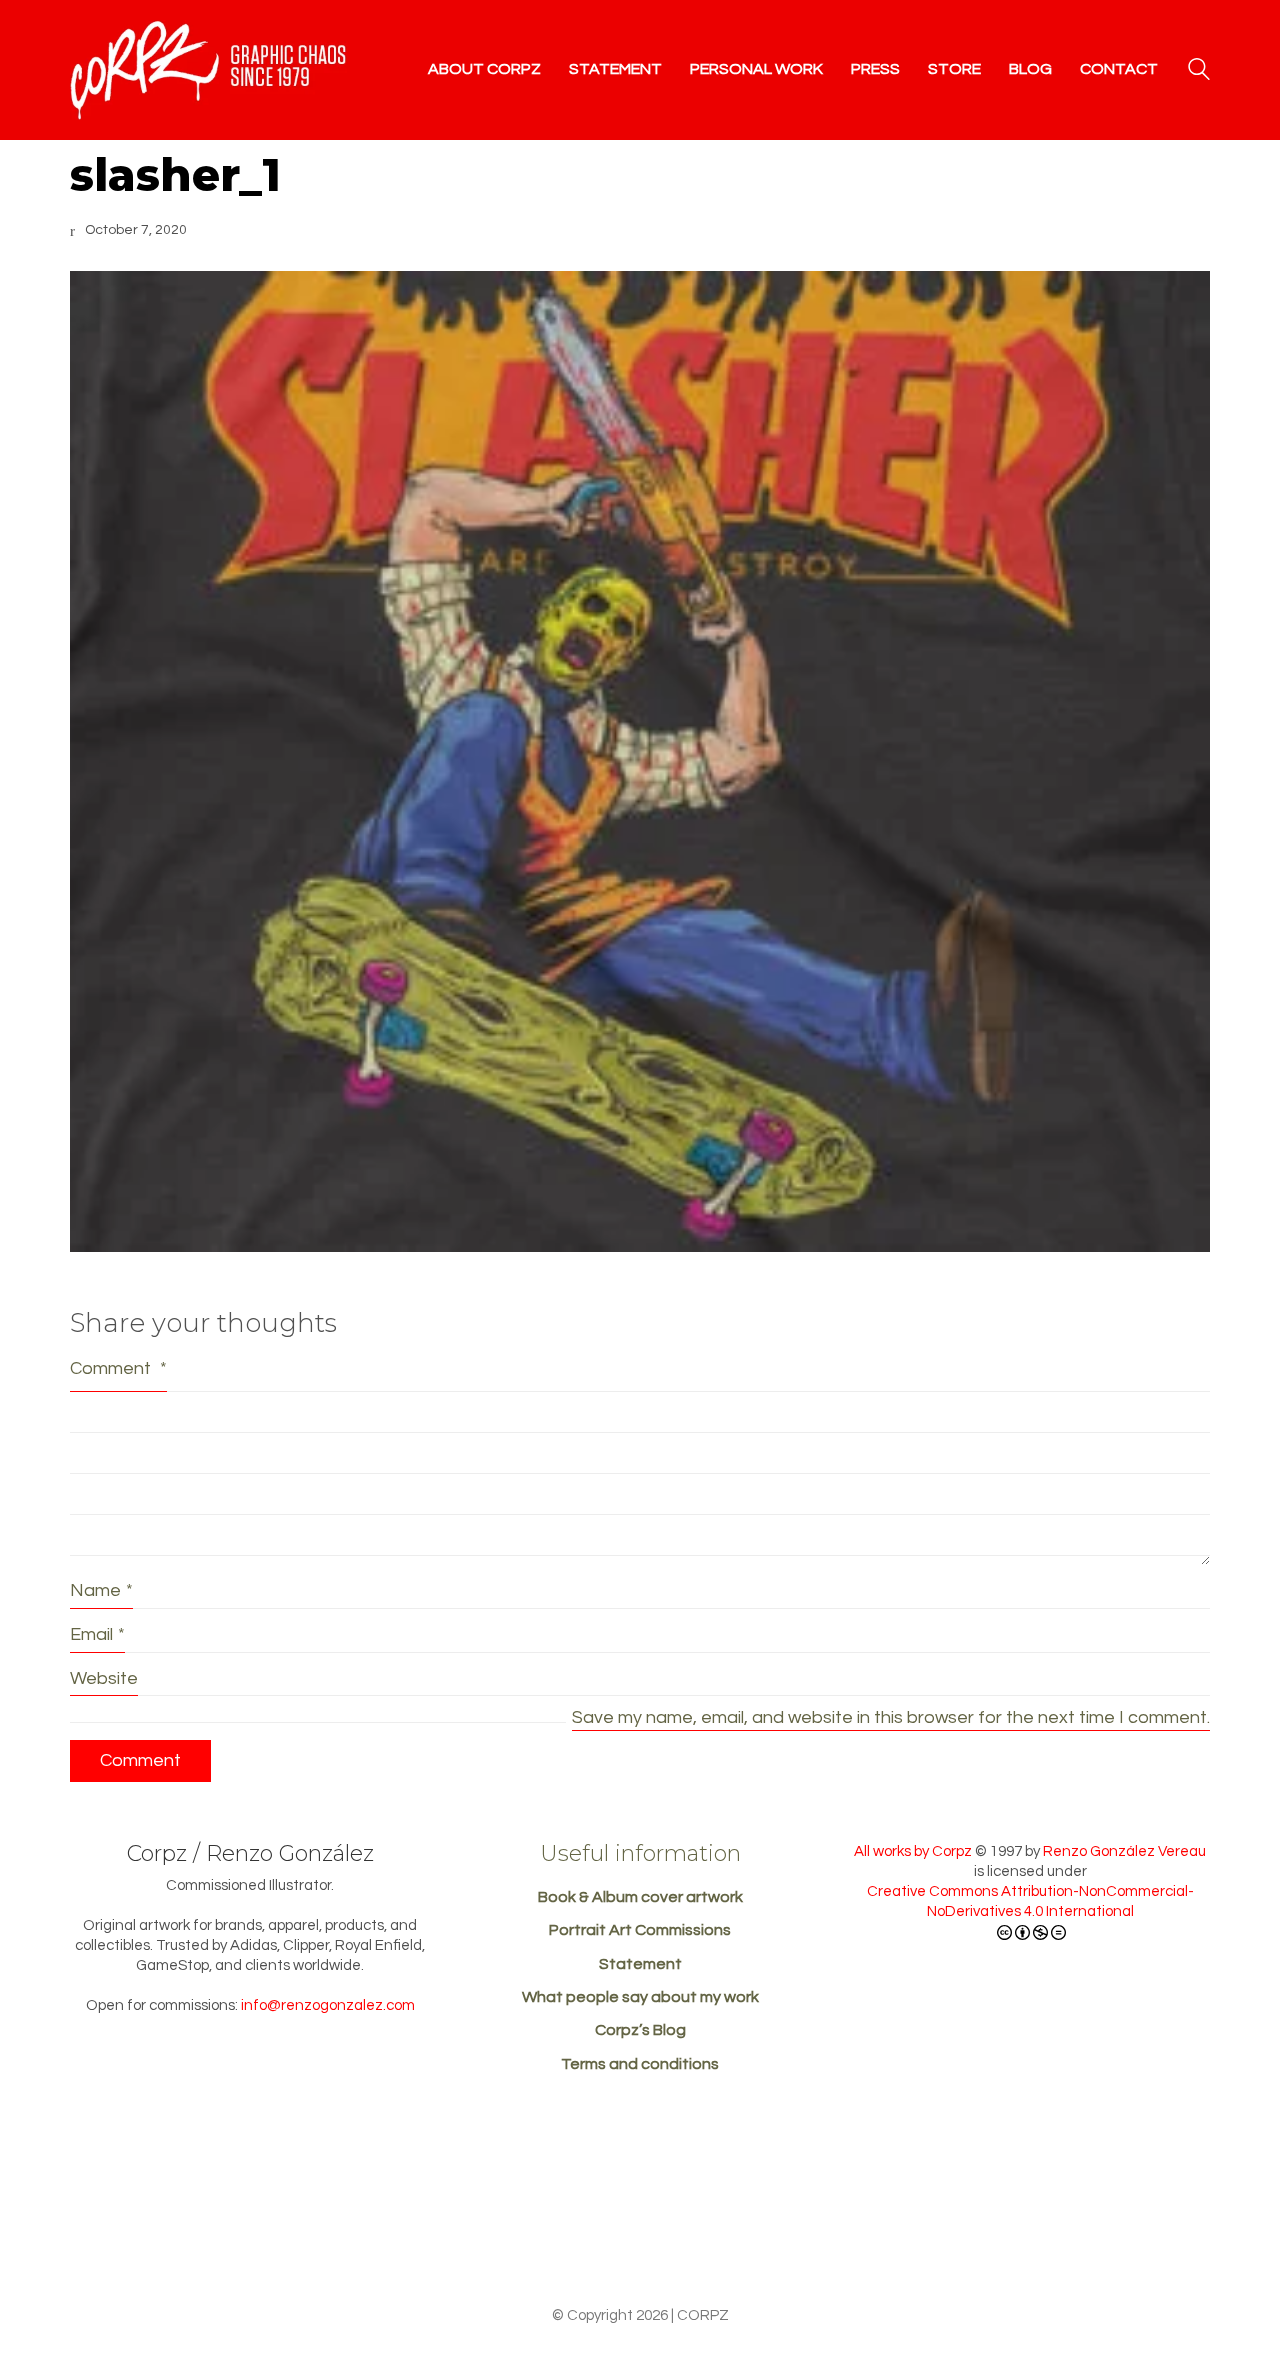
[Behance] (564, 2239)
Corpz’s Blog (640, 2030)
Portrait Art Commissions (640, 1930)
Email (97, 1634)
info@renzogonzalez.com (328, 2005)
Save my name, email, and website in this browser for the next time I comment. (891, 1717)
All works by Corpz (913, 1851)
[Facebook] (638, 2239)
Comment (118, 1368)
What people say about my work (640, 1997)
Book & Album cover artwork (640, 1897)
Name (101, 1590)
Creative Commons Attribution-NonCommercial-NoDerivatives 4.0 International (1030, 1901)
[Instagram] (712, 2239)
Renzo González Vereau (1124, 1851)
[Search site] (1199, 72)
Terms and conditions (640, 2064)
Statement (640, 1964)
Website (104, 1678)
